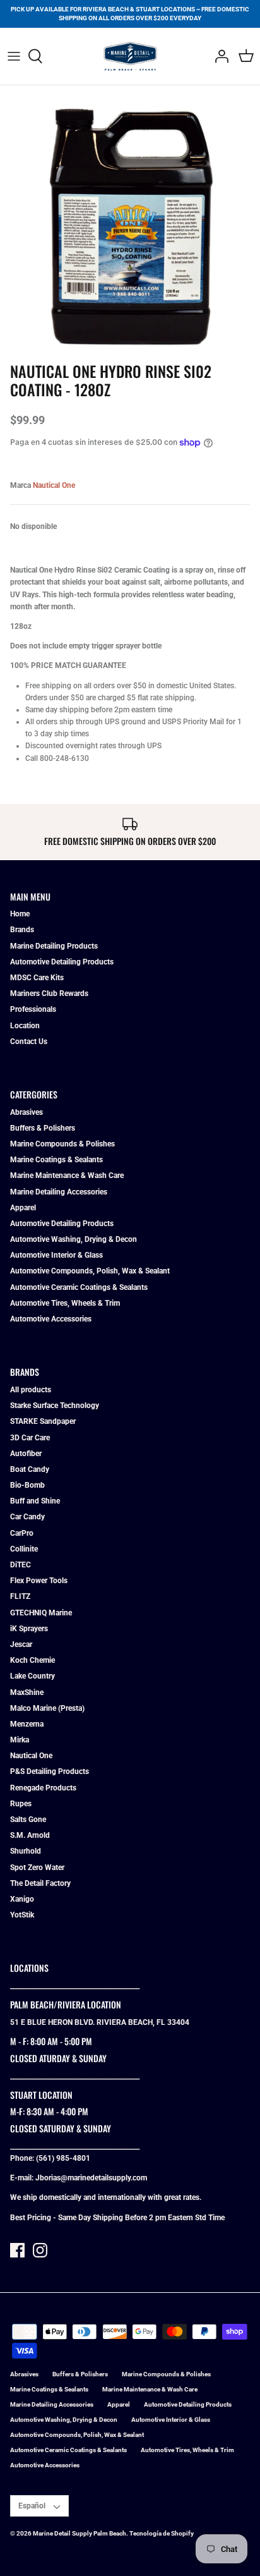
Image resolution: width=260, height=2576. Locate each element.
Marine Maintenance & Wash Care (67, 1176)
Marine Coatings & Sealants (56, 1160)
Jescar (21, 1644)
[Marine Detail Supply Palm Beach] (130, 56)
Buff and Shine (35, 1501)
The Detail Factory (40, 1883)
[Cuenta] (218, 56)
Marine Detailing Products (54, 946)
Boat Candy (30, 1469)
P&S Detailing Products (50, 1771)
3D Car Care (30, 1438)
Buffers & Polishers (43, 1128)
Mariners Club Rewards (49, 993)
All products (31, 1390)
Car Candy (27, 1517)
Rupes (21, 1804)
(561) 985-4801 (63, 2158)
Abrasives (27, 1112)
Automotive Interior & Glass (56, 1255)
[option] (130, 226)
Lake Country (32, 1676)
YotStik (22, 1915)
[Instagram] (40, 2250)
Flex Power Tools (39, 1581)
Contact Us (29, 1042)
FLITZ (20, 1596)
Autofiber (26, 1454)
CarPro (22, 1533)
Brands (22, 930)
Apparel (23, 1208)
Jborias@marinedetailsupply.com (91, 2178)
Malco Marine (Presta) (47, 1708)
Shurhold (26, 1851)
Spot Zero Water (37, 1868)
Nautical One (54, 485)
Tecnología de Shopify (162, 2533)
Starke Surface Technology (55, 1406)
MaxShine (27, 1692)
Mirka (20, 1740)
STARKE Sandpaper (43, 1421)
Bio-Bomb (27, 1485)
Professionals (33, 1009)
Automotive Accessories (51, 1319)
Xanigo (22, 1899)
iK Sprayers (29, 1629)
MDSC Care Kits (37, 978)
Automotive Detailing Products (62, 962)
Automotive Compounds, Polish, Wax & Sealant (90, 1271)
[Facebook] (17, 2250)
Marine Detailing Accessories (59, 1192)
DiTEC (21, 1565)
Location (25, 1026)
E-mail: (23, 2178)
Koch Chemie (32, 1660)
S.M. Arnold (30, 1835)
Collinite (24, 1549)
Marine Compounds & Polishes (62, 1144)
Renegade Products (43, 1788)
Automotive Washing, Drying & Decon (74, 1239)
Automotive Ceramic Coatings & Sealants (79, 1287)
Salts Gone (28, 1820)
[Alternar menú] (14, 56)
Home (20, 914)
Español (32, 2506)
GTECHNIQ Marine (41, 1613)
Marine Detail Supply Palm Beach (80, 2533)
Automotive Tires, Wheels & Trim (65, 1303)
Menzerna (27, 1724)
